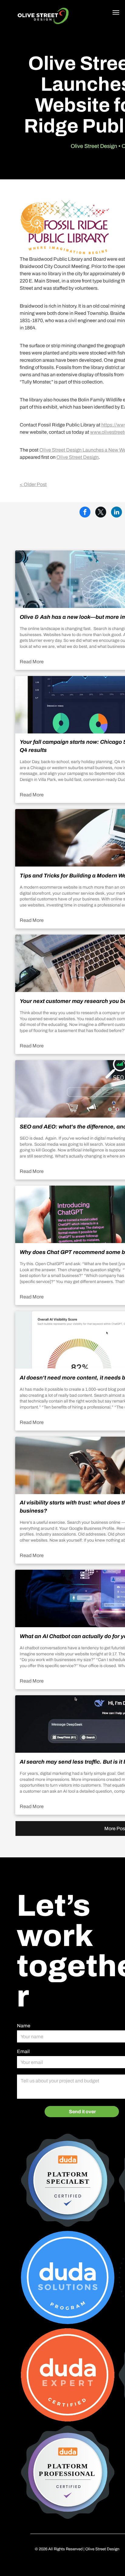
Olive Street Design (78, 457)
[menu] (116, 12)
